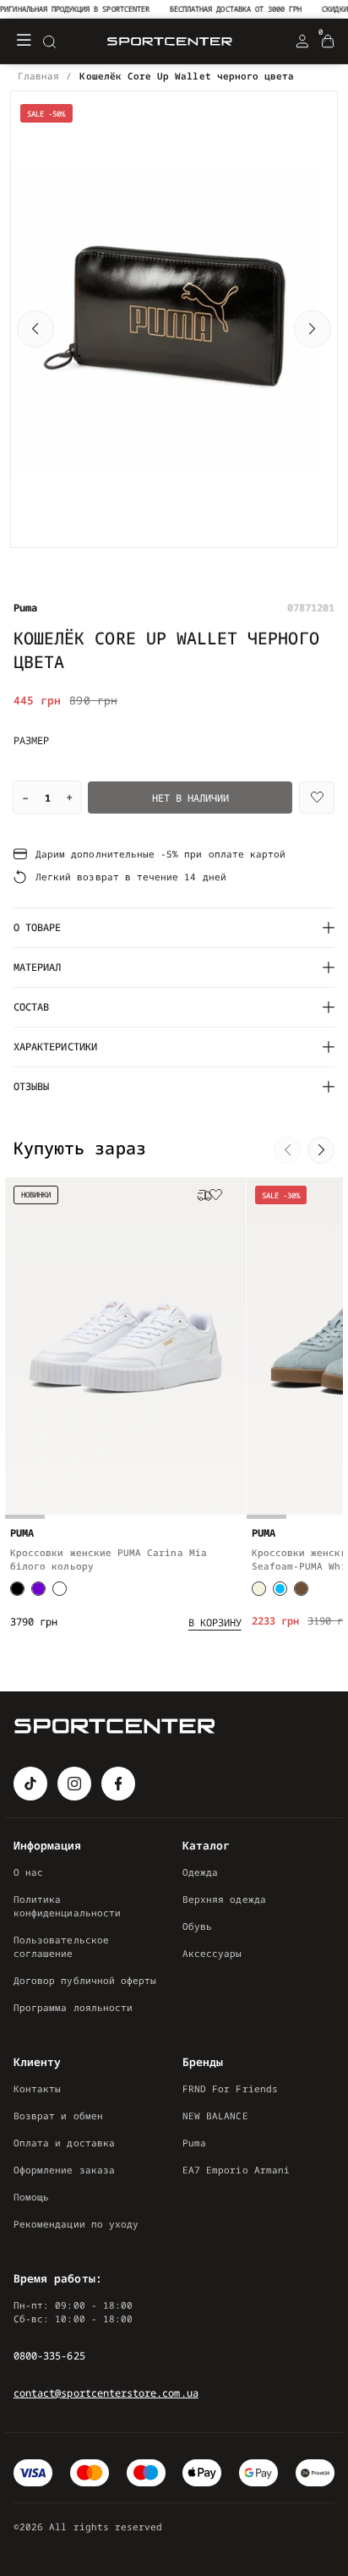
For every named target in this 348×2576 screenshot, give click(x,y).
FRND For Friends (230, 2088)
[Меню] (24, 41)
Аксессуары (212, 1953)
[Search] (49, 41)
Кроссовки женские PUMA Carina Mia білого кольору (109, 1559)
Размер (31, 741)
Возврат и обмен (58, 2116)
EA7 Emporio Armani (236, 2170)
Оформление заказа (64, 2170)
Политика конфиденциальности (67, 1906)
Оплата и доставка (64, 2143)
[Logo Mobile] (170, 42)
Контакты (37, 2088)
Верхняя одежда (224, 1899)
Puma (194, 2143)
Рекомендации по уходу (76, 2224)
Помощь (31, 2197)
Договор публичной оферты (85, 1980)
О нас (28, 1872)
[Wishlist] (317, 797)
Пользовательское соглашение (61, 1946)
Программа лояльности (73, 2007)
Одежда (200, 1872)
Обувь (197, 1926)
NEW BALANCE (215, 2116)
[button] (35, 329)
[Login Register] (302, 41)
